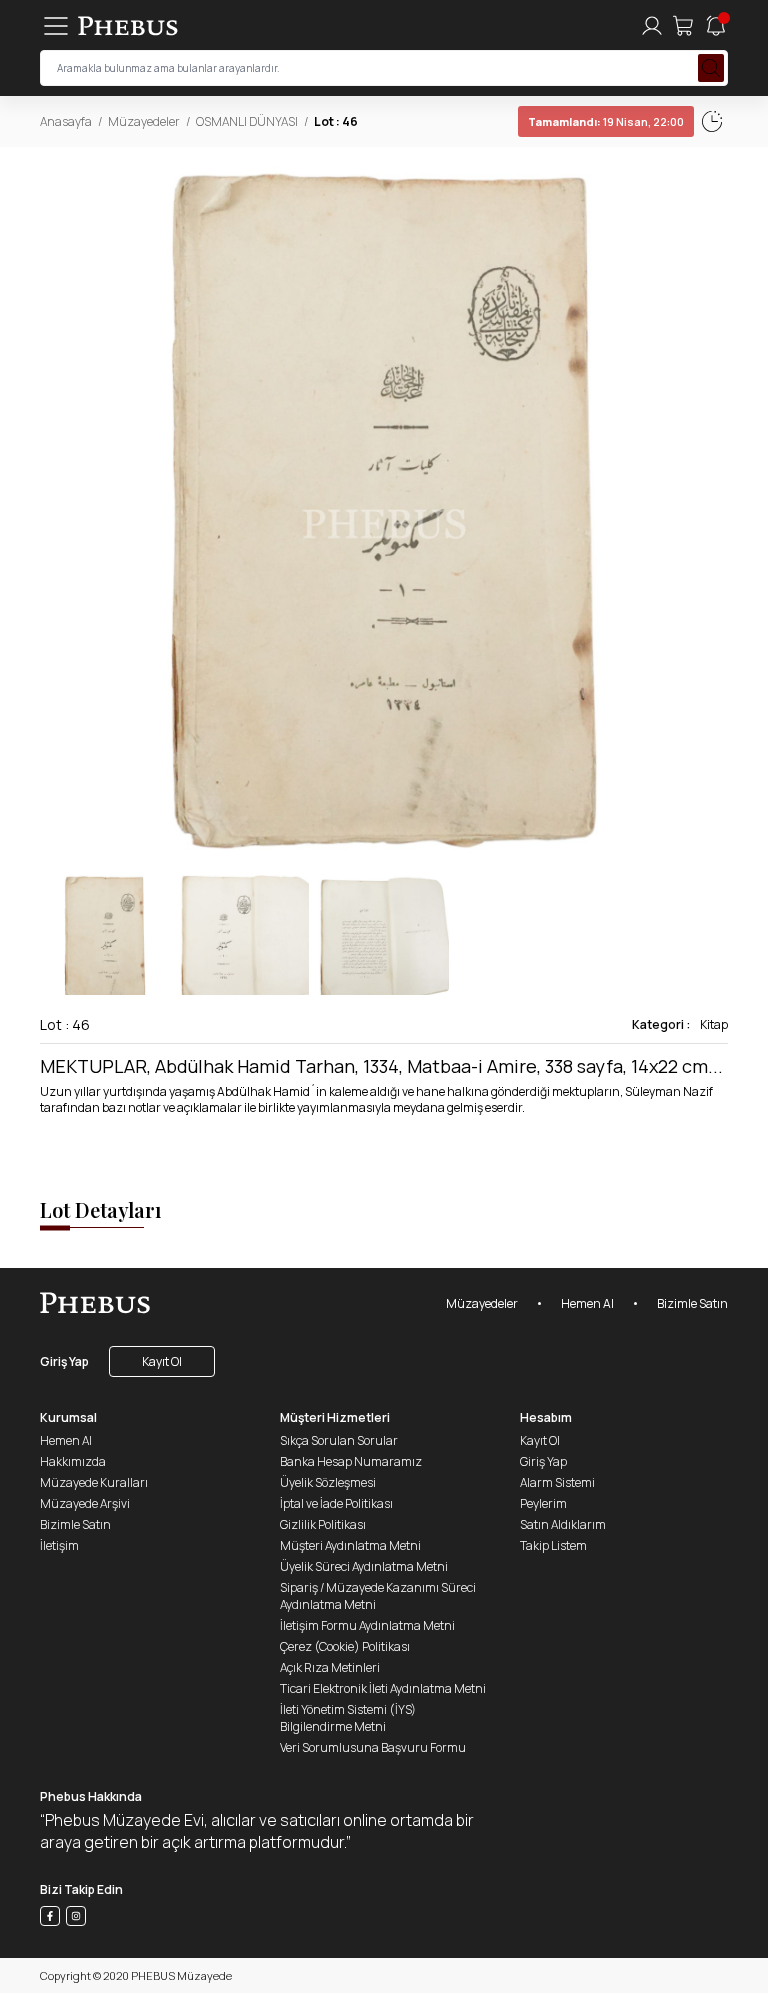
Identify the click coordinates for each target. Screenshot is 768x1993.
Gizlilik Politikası (323, 1524)
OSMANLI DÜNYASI (247, 121)
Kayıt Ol (162, 1361)
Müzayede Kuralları (94, 1482)
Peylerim (543, 1503)
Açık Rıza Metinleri (330, 1667)
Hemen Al (587, 1303)
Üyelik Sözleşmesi (328, 1482)
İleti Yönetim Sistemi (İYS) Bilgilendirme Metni (348, 1718)
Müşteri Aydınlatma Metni (350, 1545)
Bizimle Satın (692, 1303)
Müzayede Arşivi (85, 1503)
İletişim (59, 1545)
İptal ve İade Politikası (336, 1503)
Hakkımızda (73, 1461)
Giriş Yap (64, 1361)
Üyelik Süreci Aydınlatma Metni (364, 1566)
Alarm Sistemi (557, 1482)
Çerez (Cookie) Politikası (345, 1646)
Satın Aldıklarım (563, 1524)
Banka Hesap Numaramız (351, 1461)
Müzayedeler (144, 121)
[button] (712, 511)
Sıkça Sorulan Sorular (339, 1440)
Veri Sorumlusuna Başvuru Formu (373, 1747)
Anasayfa (66, 121)
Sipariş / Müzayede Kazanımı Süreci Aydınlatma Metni (378, 1596)
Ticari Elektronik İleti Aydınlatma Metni (383, 1688)
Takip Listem (553, 1545)
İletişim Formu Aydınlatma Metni (367, 1625)
